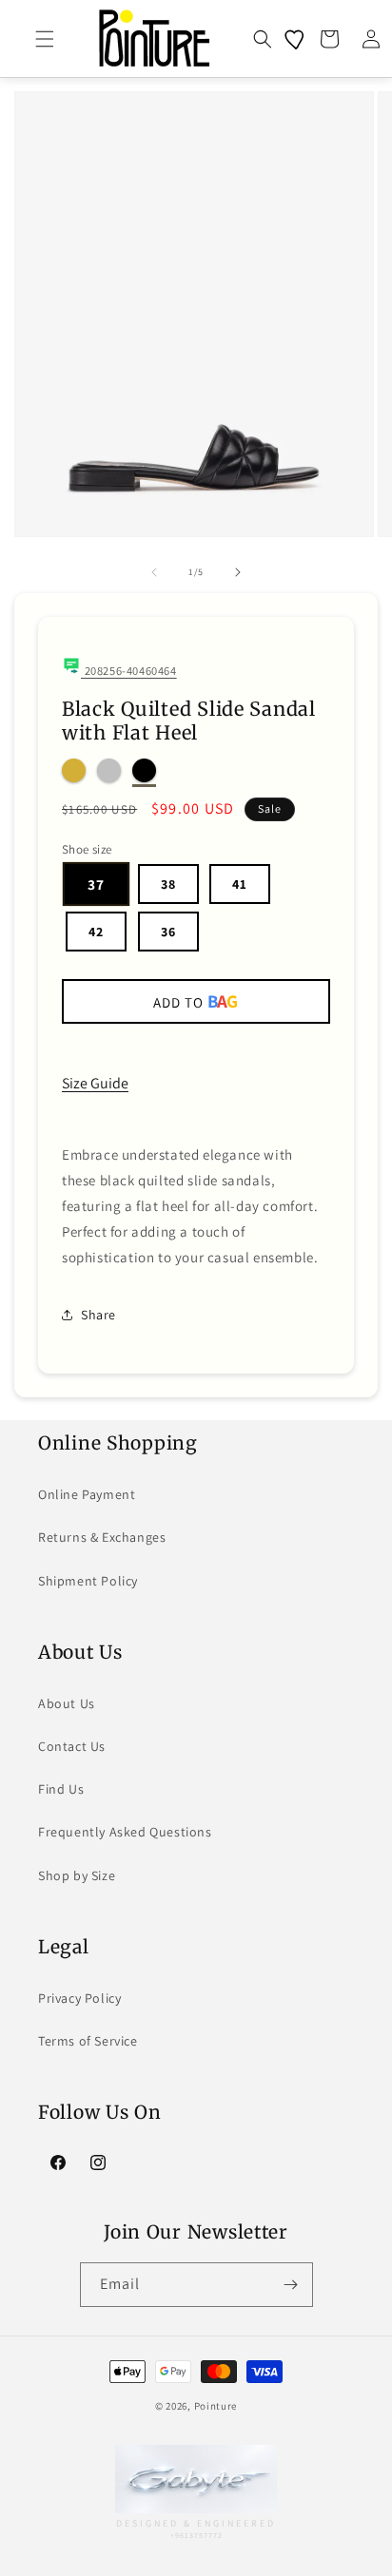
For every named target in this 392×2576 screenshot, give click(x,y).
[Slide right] (238, 572)
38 (168, 884)
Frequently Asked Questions (125, 1832)
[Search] (263, 39)
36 (168, 932)
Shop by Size (77, 1875)
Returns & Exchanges (102, 1537)
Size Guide (95, 1083)
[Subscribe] (291, 2285)
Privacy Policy (79, 1998)
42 (96, 932)
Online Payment (87, 1494)
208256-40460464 (129, 671)
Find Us (61, 1789)
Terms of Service (88, 2041)
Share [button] (98, 1315)
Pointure (216, 2406)
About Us (67, 1703)
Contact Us (72, 1746)
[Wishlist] (296, 39)
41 (240, 884)
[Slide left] (154, 572)
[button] (45, 39)
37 (96, 884)
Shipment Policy (88, 1581)
